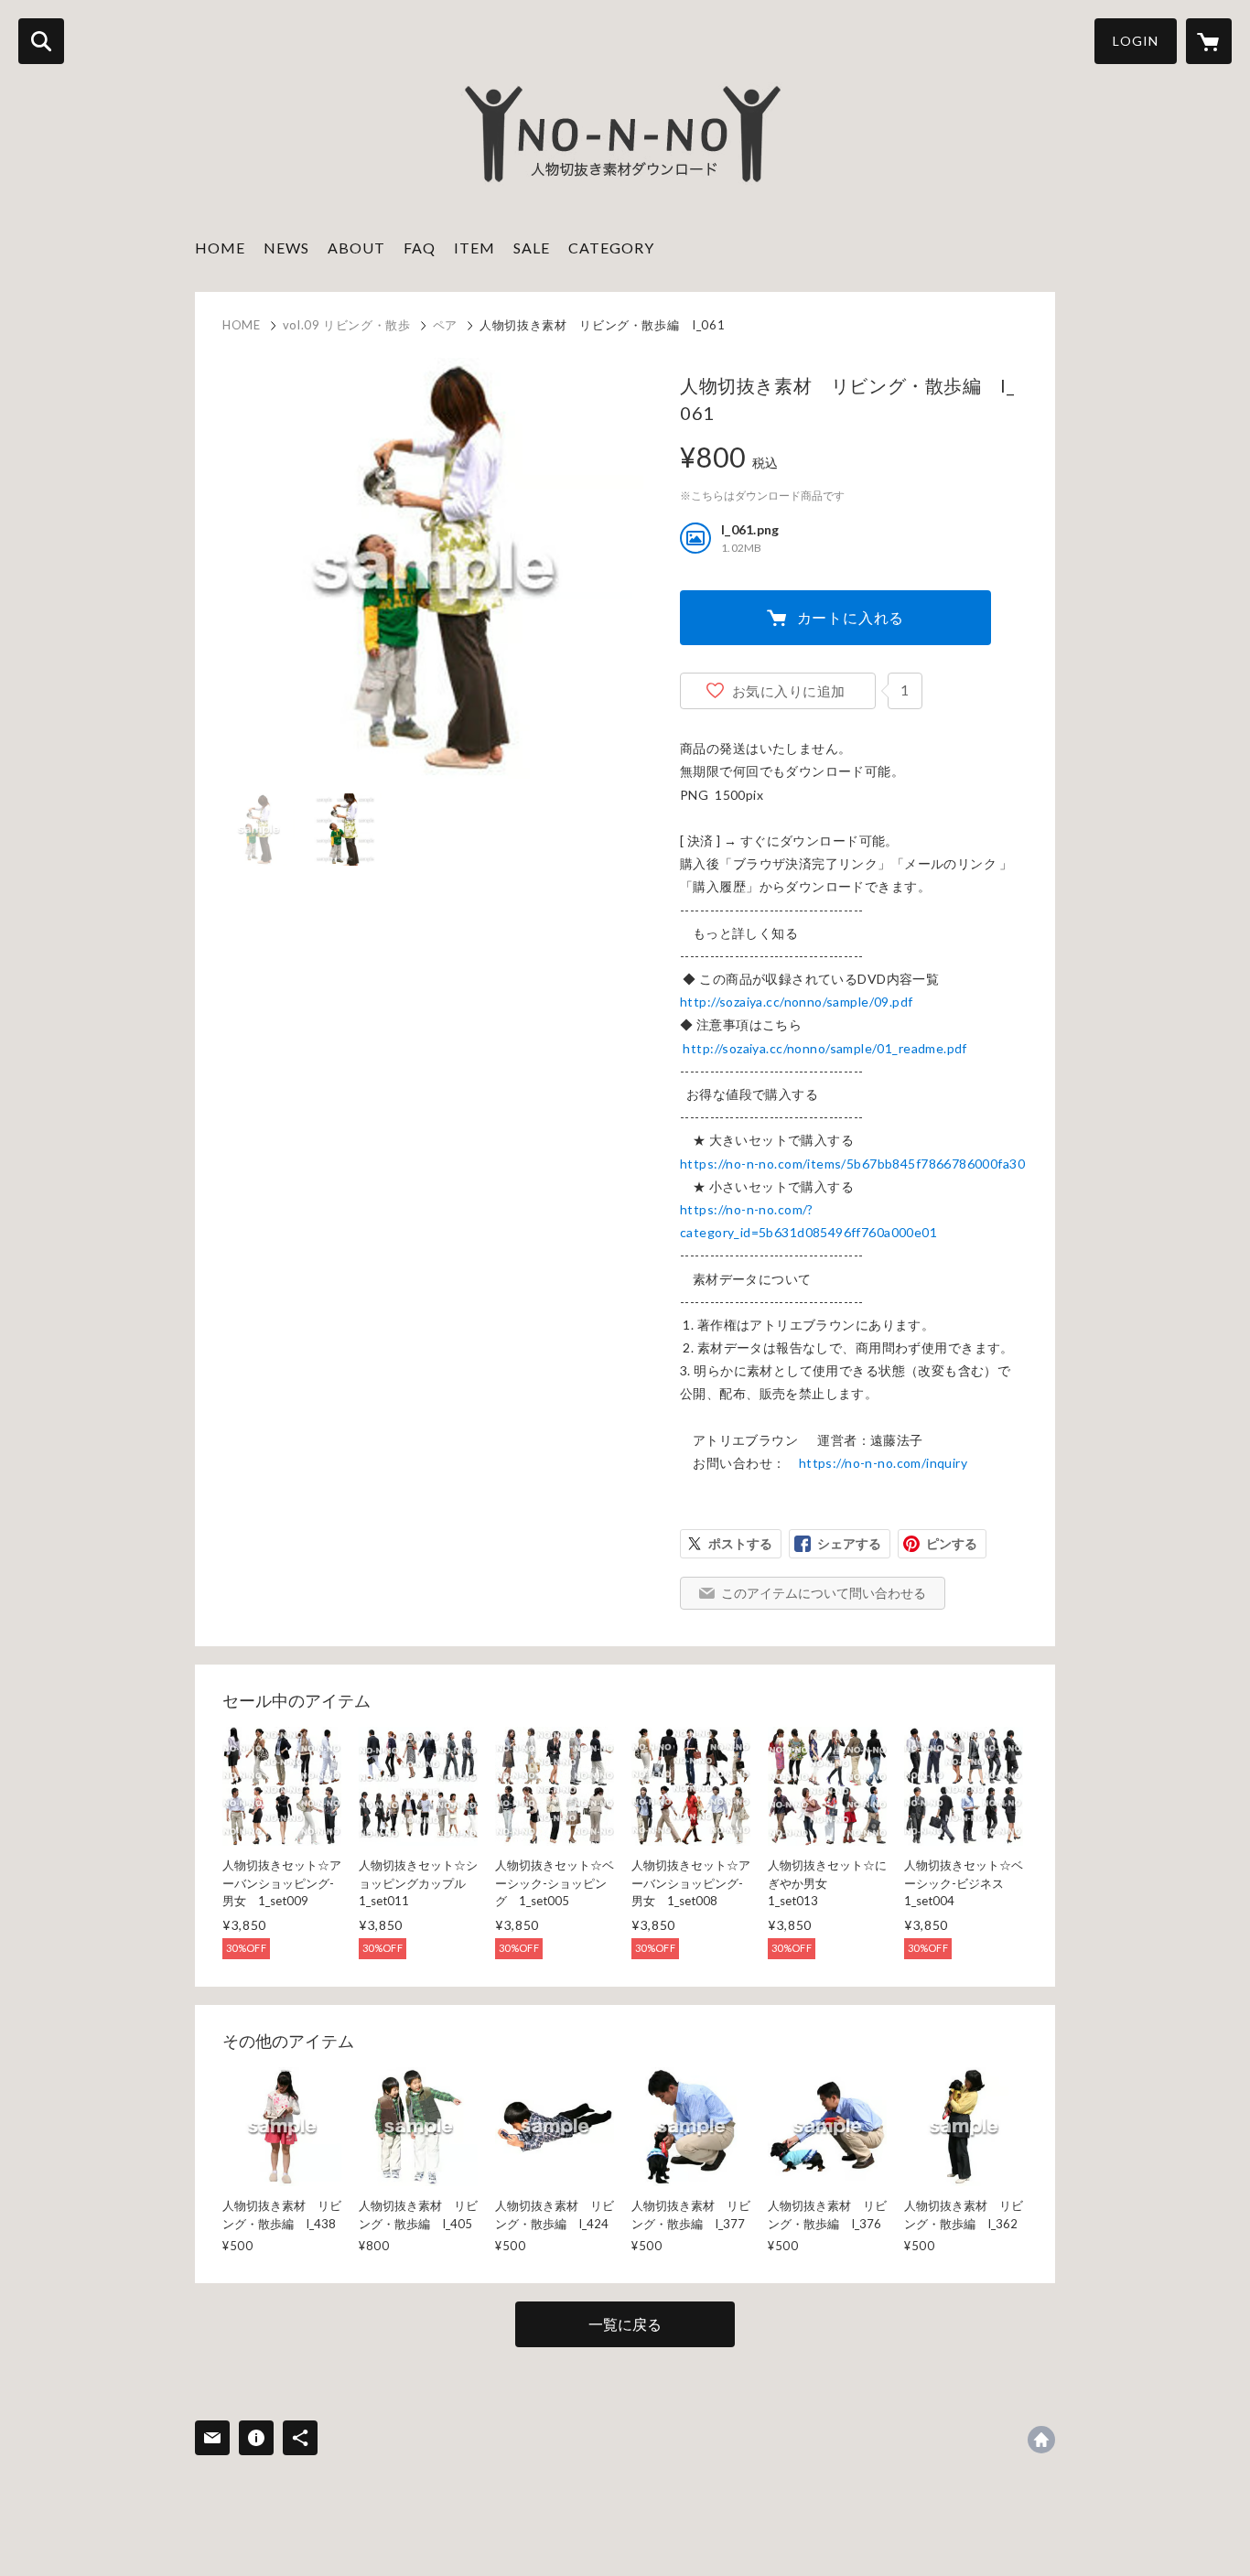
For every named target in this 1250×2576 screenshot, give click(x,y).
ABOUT (356, 248)
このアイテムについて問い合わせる (824, 1593)
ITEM (474, 248)
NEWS (286, 248)
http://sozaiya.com (1041, 2440)
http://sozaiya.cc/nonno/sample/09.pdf (797, 1002)
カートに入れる (851, 617)
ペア (445, 325)
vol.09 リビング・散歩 (347, 325)
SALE (532, 248)
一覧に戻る (625, 2324)
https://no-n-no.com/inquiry (883, 1463)
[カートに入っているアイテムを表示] (1209, 41)
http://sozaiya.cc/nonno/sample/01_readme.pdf (824, 1048)
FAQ (420, 248)
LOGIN (1136, 41)
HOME (220, 248)
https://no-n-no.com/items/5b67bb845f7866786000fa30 (852, 1164)
